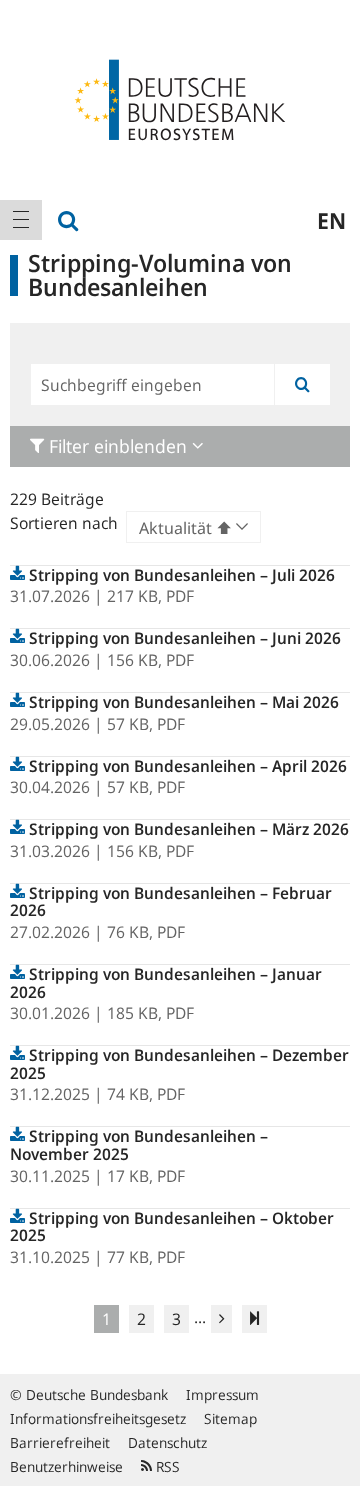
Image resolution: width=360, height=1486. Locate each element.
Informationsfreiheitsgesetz (98, 1418)
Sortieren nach (64, 523)
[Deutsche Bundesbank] (180, 98)
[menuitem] (21, 220)
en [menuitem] (331, 220)
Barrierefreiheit (60, 1442)
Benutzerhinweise (66, 1466)
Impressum (222, 1394)
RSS (166, 1466)
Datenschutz (167, 1442)
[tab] (180, 446)
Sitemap (230, 1418)
